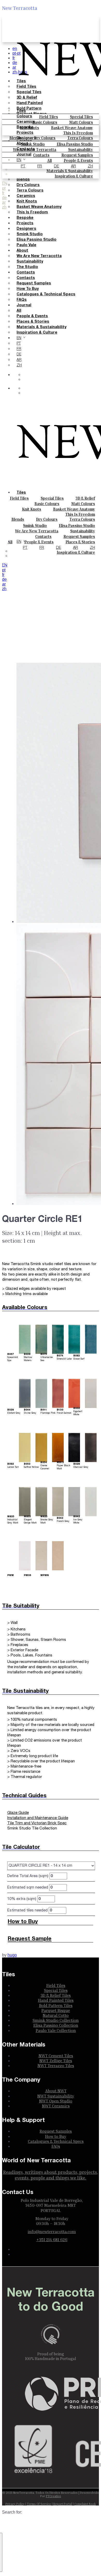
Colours (24, 116)
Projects (25, 133)
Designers (26, 138)
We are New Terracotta (39, 256)
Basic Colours (47, 503)
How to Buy (28, 289)
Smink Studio (33, 144)
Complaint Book (85, 2504)
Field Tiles (19, 498)
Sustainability (30, 262)
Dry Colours (45, 138)
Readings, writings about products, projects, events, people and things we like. (51, 2175)
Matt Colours (83, 503)
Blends (18, 519)
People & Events (32, 316)
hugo (12, 1955)
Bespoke (25, 127)
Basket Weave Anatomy (74, 509)
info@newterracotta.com (52, 2231)
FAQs (22, 300)
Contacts (26, 149)
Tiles (21, 111)
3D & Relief (85, 498)
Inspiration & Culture (37, 333)
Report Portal (63, 2504)
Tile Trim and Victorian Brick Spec (37, 1823)
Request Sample (30, 1939)
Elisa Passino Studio (37, 240)
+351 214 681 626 (52, 2240)
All (19, 311)
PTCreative (53, 2496)
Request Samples (34, 283)
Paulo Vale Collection (56, 2030)
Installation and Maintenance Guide (38, 1818)
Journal (24, 155)
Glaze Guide (18, 1813)
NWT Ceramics (56, 2106)
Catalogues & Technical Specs (46, 294)
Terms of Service (39, 2504)
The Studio (27, 267)
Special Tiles (52, 498)
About (22, 144)
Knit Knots (32, 509)
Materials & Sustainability (41, 327)
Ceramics (26, 122)
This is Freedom (78, 133)
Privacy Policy (15, 2504)
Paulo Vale (26, 245)
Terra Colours (80, 138)
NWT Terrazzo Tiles (56, 2065)
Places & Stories (33, 322)
